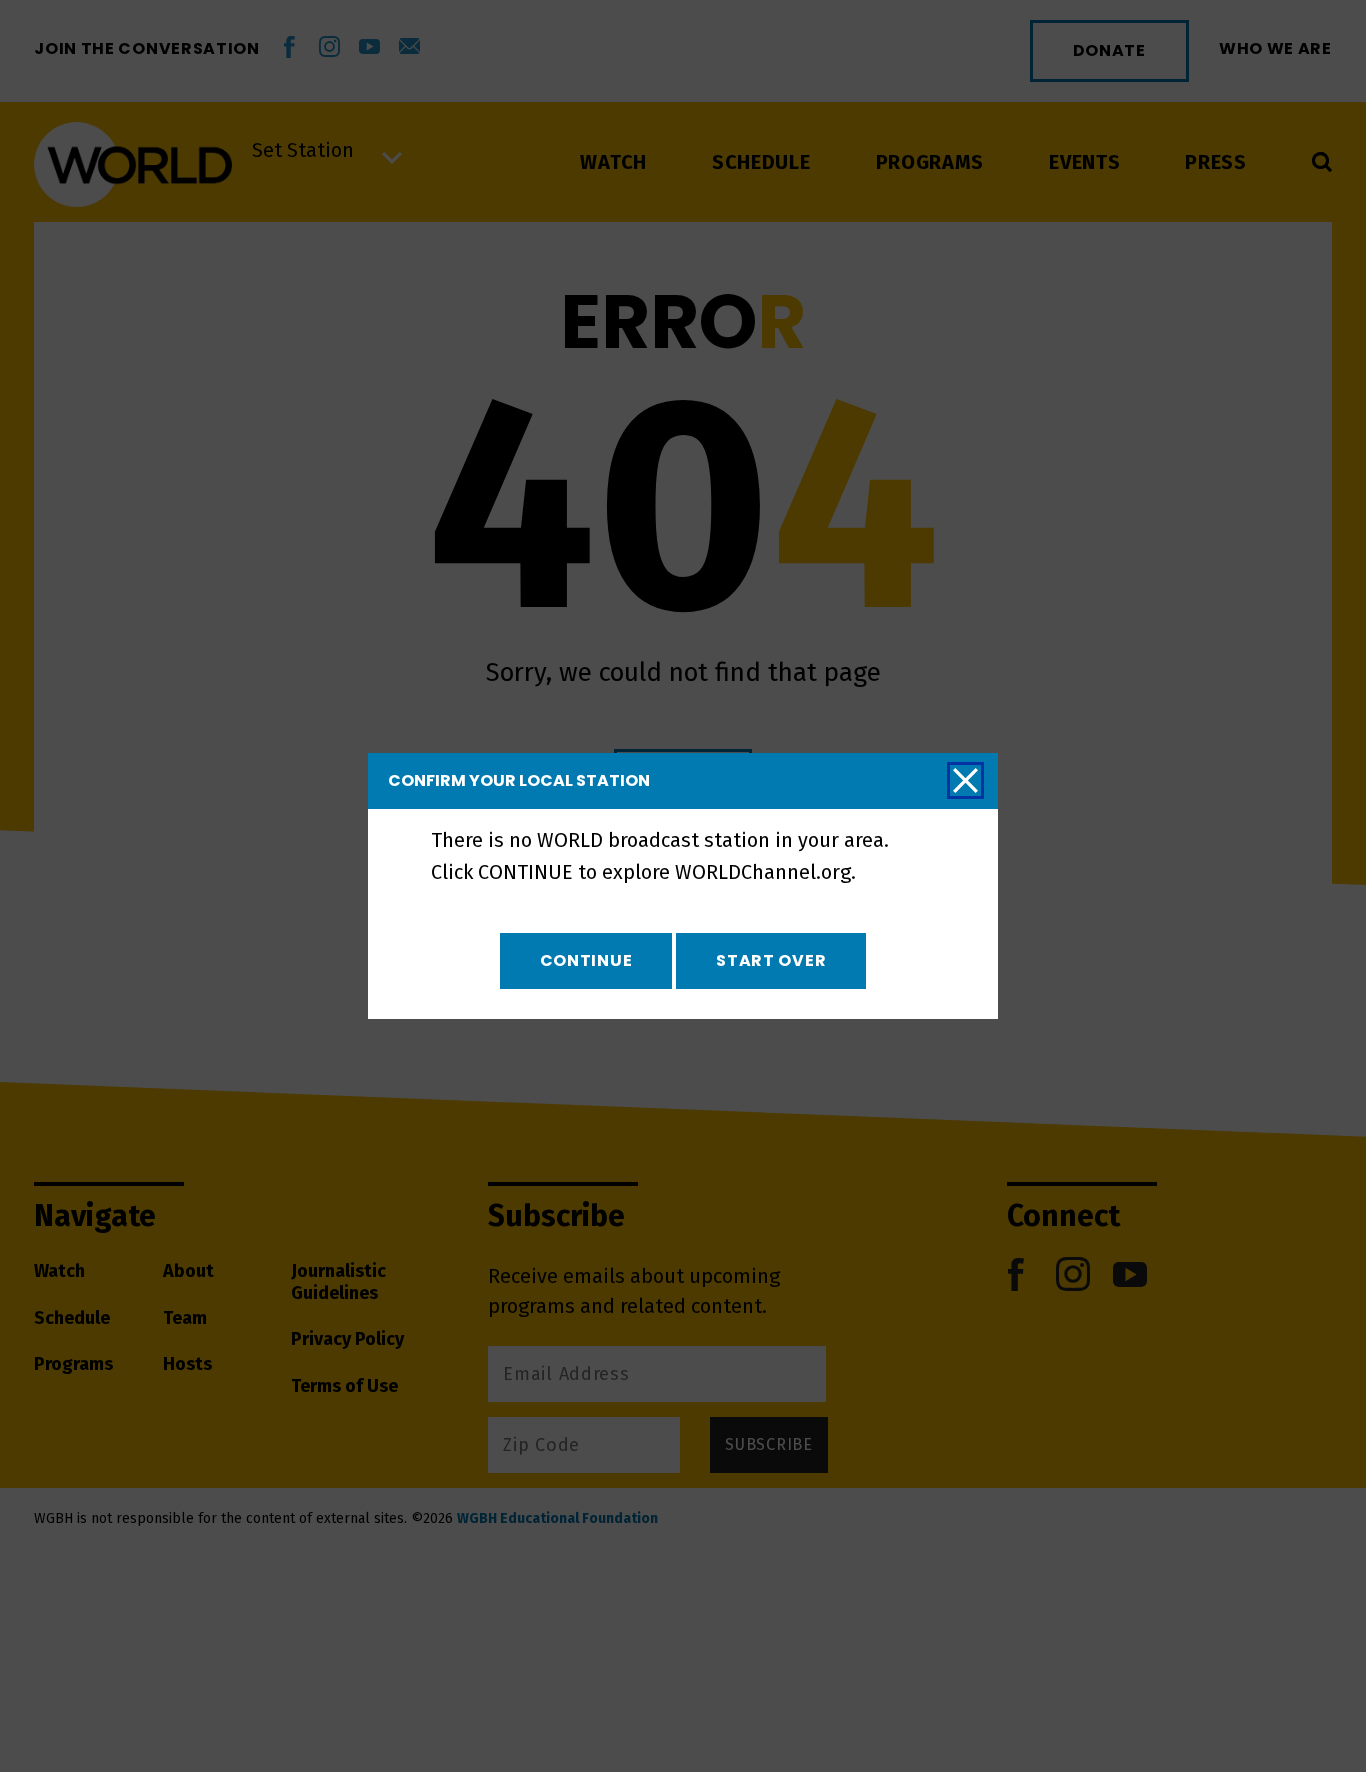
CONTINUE (586, 960)
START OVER (771, 960)
